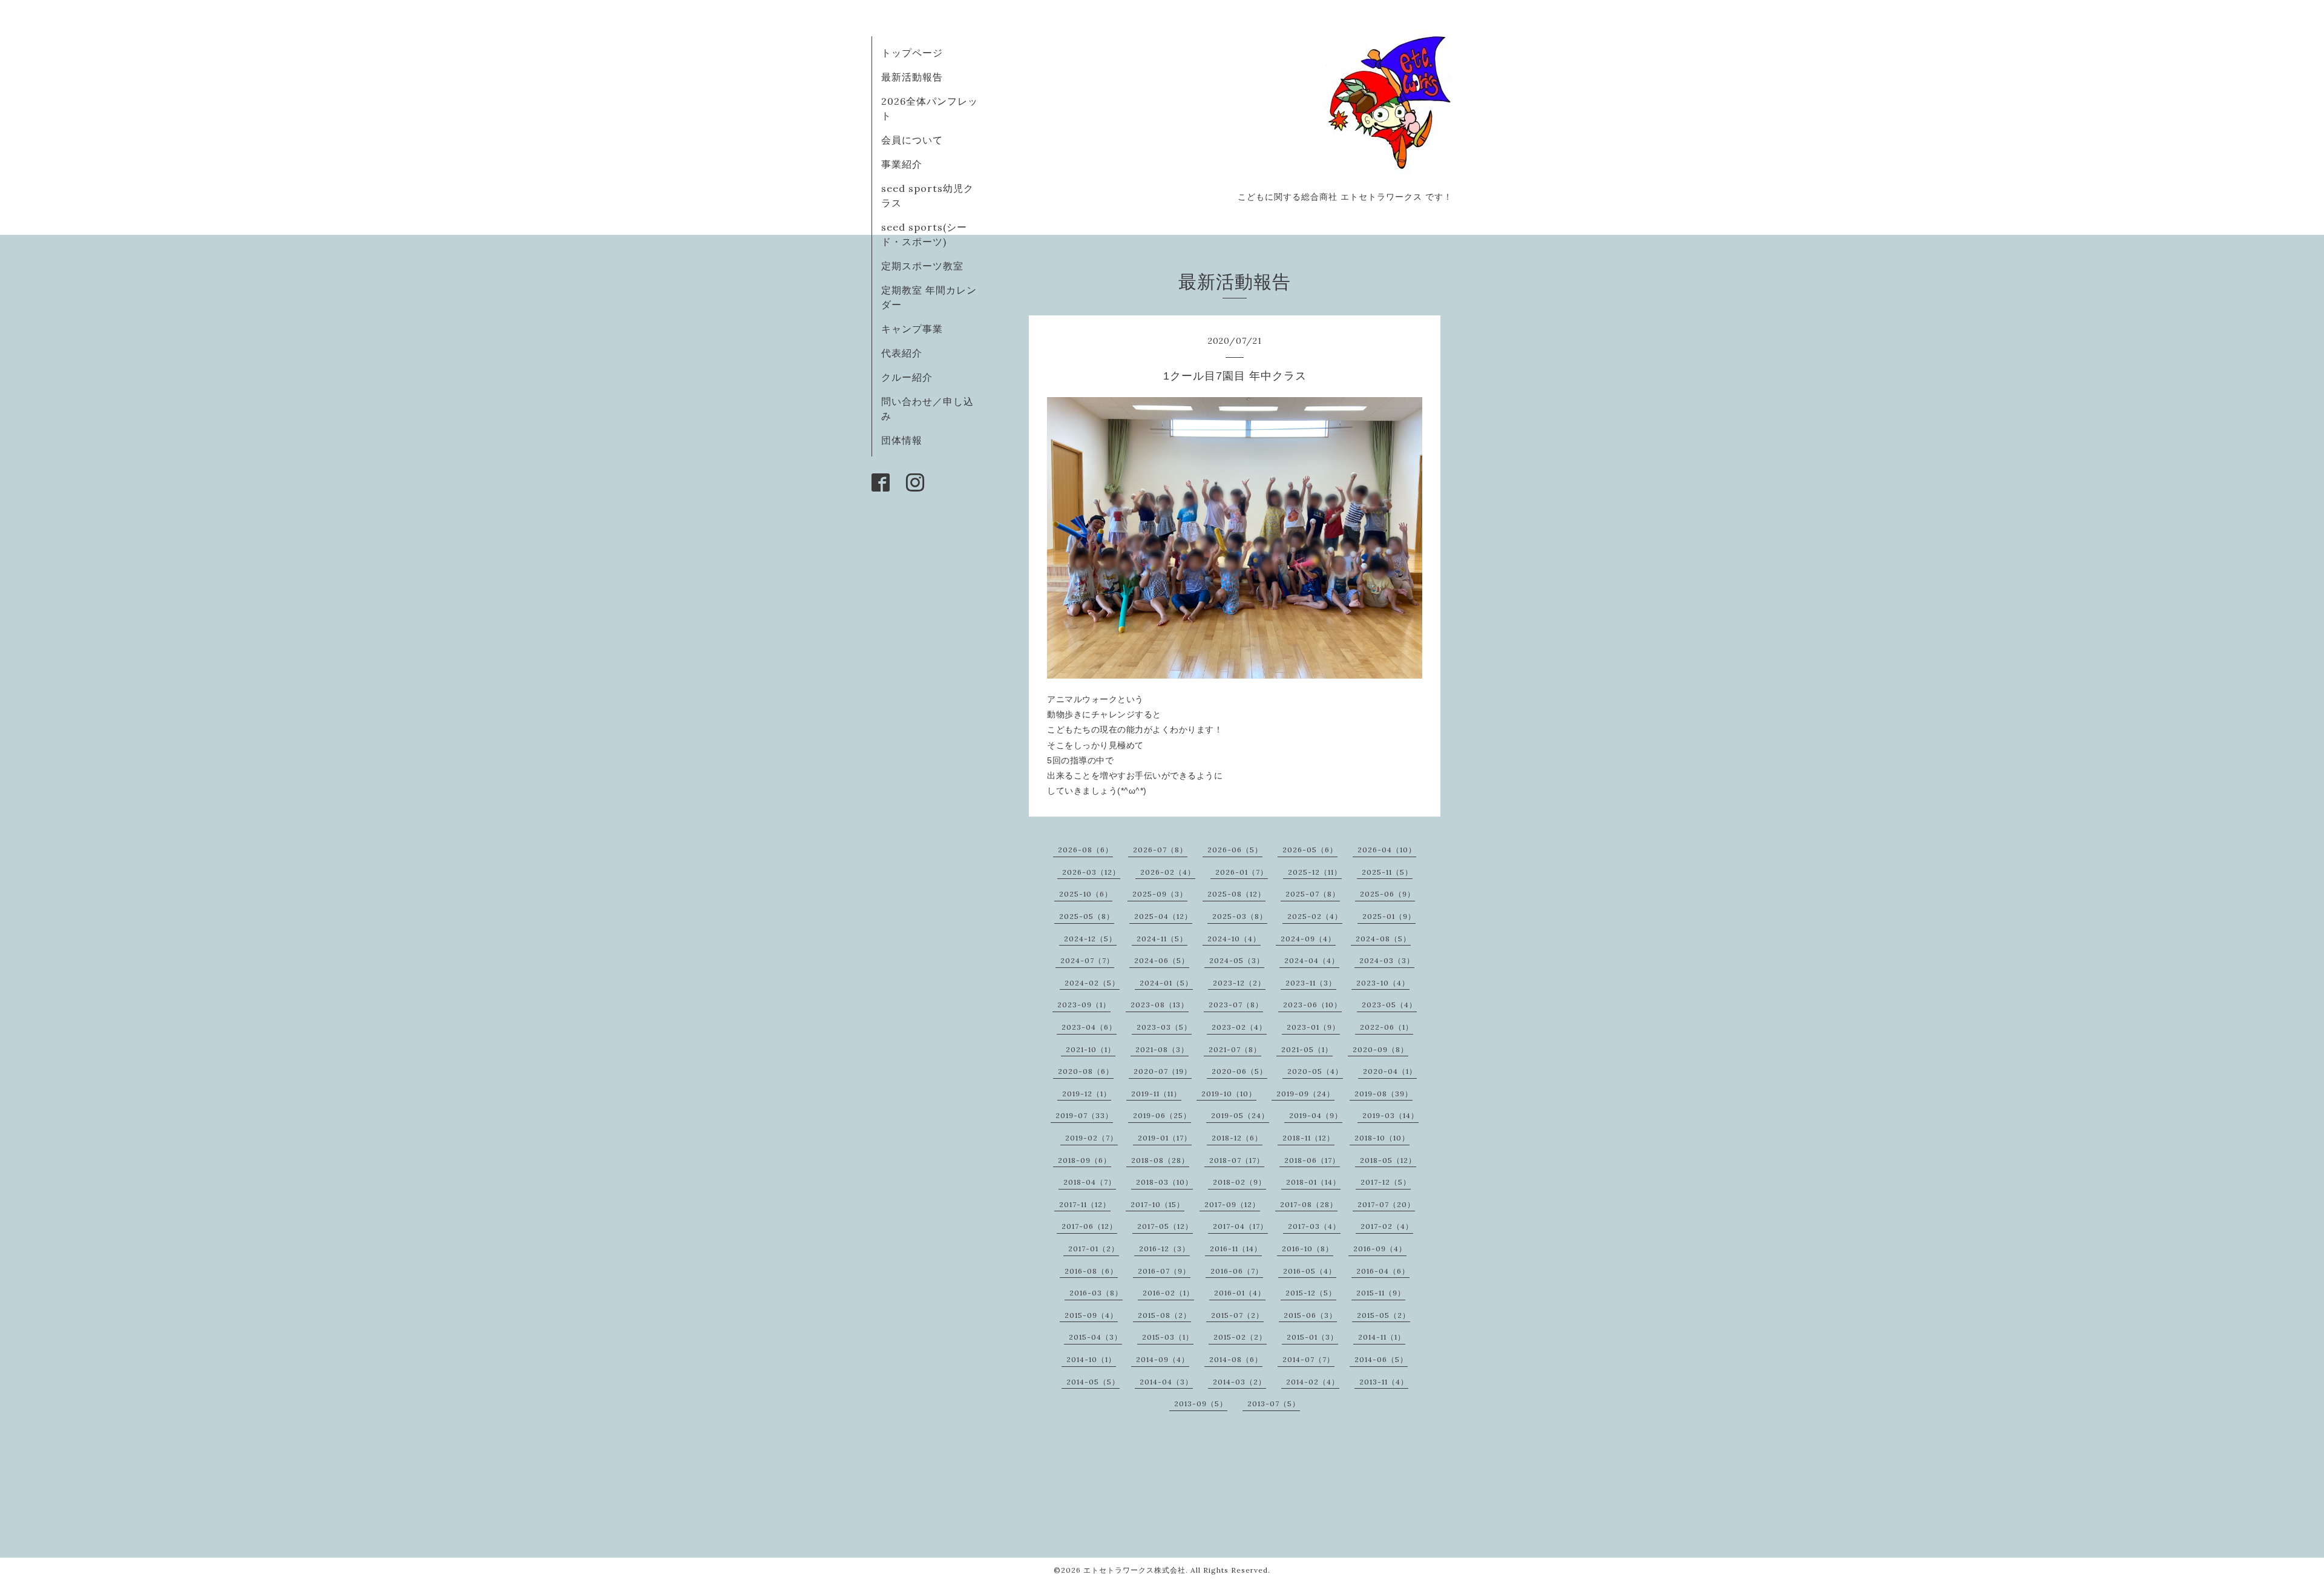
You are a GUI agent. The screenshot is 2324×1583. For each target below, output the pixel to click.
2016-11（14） (1236, 1249)
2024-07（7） (1087, 960)
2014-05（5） (1093, 1382)
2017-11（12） (1085, 1204)
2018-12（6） (1237, 1138)
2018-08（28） (1160, 1160)
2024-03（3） (1387, 960)
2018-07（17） (1237, 1160)
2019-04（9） (1316, 1115)
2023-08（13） (1160, 1005)
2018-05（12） (1388, 1160)
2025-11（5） (1387, 872)
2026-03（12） (1091, 872)
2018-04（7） (1090, 1182)
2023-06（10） (1312, 1005)
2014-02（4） (1313, 1382)
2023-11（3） (1311, 983)
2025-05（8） (1087, 916)
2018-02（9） (1239, 1182)
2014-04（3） (1166, 1382)
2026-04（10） (1387, 850)
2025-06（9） (1387, 894)
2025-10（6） (1086, 894)
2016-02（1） (1168, 1293)
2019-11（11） (1156, 1094)
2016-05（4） (1310, 1271)
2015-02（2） (1240, 1337)
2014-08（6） (1236, 1359)
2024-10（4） (1234, 939)
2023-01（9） (1313, 1027)
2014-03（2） (1239, 1382)
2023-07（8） (1236, 1005)
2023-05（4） (1389, 1005)
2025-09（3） (1160, 894)
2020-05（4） (1315, 1071)
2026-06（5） (1235, 850)
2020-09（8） (1380, 1049)
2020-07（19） (1163, 1071)
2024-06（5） (1162, 960)
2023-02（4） (1239, 1027)
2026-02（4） (1168, 872)
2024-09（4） (1308, 939)
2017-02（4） (1387, 1226)
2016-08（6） (1091, 1271)
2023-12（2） (1239, 983)
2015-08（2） (1164, 1315)
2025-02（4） (1315, 916)
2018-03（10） (1164, 1182)
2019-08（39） (1384, 1094)
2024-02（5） (1092, 983)
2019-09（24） (1305, 1094)
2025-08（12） (1236, 894)
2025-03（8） (1240, 916)
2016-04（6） (1383, 1271)
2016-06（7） (1237, 1271)
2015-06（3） (1310, 1315)
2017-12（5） (1386, 1182)
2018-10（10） (1382, 1138)
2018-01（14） (1313, 1182)
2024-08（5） (1383, 939)
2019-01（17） (1165, 1138)
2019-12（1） (1087, 1094)
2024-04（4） (1312, 960)
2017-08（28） (1309, 1204)
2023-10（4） (1383, 983)
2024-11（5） (1162, 939)
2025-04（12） (1163, 916)
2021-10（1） (1091, 1049)
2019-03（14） (1390, 1115)
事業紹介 (902, 164)
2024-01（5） (1166, 983)
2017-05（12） (1165, 1226)
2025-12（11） (1315, 872)
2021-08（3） (1162, 1049)
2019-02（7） (1091, 1138)
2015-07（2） (1237, 1315)
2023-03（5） (1164, 1027)
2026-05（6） (1310, 850)
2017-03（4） (1314, 1226)
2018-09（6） (1085, 1160)
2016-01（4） (1240, 1293)
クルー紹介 (907, 377)
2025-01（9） (1389, 916)
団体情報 (902, 440)
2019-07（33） (1084, 1115)
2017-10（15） (1157, 1204)
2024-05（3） (1237, 960)
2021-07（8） (1235, 1049)
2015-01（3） (1312, 1337)
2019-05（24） (1240, 1115)
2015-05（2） (1384, 1315)
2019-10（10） (1229, 1094)
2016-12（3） (1164, 1249)
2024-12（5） (1090, 939)
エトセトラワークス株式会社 (1134, 1570)
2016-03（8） (1096, 1293)
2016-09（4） (1380, 1249)
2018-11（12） (1308, 1138)
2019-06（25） (1162, 1115)
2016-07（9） (1164, 1271)
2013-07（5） (1274, 1404)
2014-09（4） (1163, 1359)
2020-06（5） (1239, 1071)
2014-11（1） (1382, 1337)
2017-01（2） (1094, 1249)
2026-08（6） (1085, 850)
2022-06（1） (1387, 1027)
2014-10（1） (1091, 1359)
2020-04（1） (1390, 1071)
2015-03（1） (1168, 1337)
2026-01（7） (1242, 872)
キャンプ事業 (912, 329)
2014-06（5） (1381, 1359)
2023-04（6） (1089, 1027)
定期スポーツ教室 (922, 266)
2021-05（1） (1307, 1049)
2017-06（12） (1089, 1226)
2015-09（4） (1091, 1315)
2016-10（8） (1308, 1249)
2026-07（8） (1160, 850)
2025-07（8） (1313, 894)
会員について (912, 140)
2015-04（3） (1095, 1337)
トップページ (912, 53)
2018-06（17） (1312, 1160)
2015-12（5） (1311, 1293)
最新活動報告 (912, 77)
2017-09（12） (1232, 1204)
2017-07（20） (1386, 1204)
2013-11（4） (1384, 1382)
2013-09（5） (1201, 1404)
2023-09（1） (1084, 1005)
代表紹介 (902, 353)
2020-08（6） (1086, 1071)
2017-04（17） (1240, 1226)
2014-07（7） (1308, 1359)
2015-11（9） (1381, 1293)
